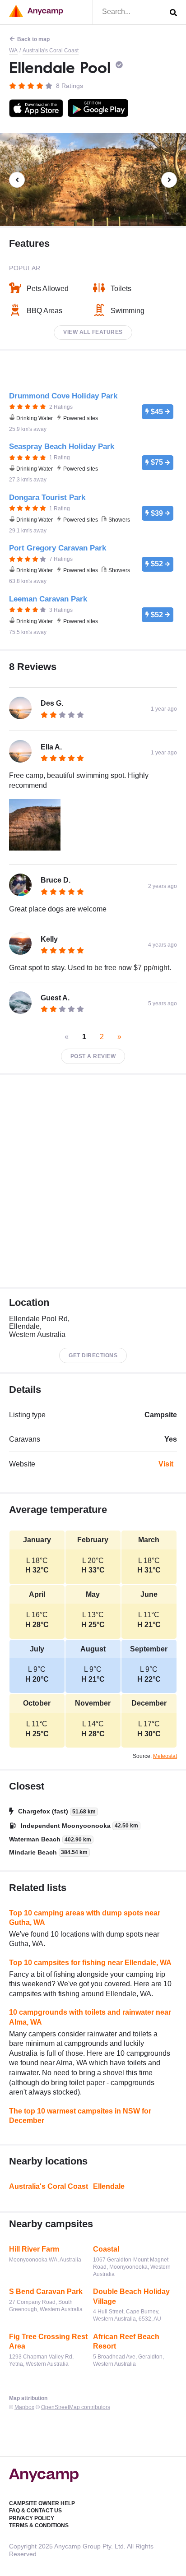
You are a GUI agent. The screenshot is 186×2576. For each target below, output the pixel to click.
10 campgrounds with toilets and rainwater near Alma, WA (90, 2017)
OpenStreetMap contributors (76, 2407)
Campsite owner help (42, 2503)
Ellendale (109, 2186)
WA (13, 51)
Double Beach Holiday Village (131, 2296)
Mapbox (24, 2407)
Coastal (106, 2249)
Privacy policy (32, 2518)
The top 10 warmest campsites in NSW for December (80, 2116)
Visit (166, 1464)
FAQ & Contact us (35, 2511)
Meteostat (165, 1756)
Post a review (93, 1056)
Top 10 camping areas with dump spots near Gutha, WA (85, 1918)
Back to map (33, 39)
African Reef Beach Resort (126, 2342)
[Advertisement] (93, 1181)
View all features (93, 332)
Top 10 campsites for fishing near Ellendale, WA (90, 1963)
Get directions (93, 1355)
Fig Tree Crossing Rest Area (48, 2342)
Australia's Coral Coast (51, 51)
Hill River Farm (34, 2249)
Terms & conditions (39, 2525)
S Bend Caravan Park (46, 2292)
